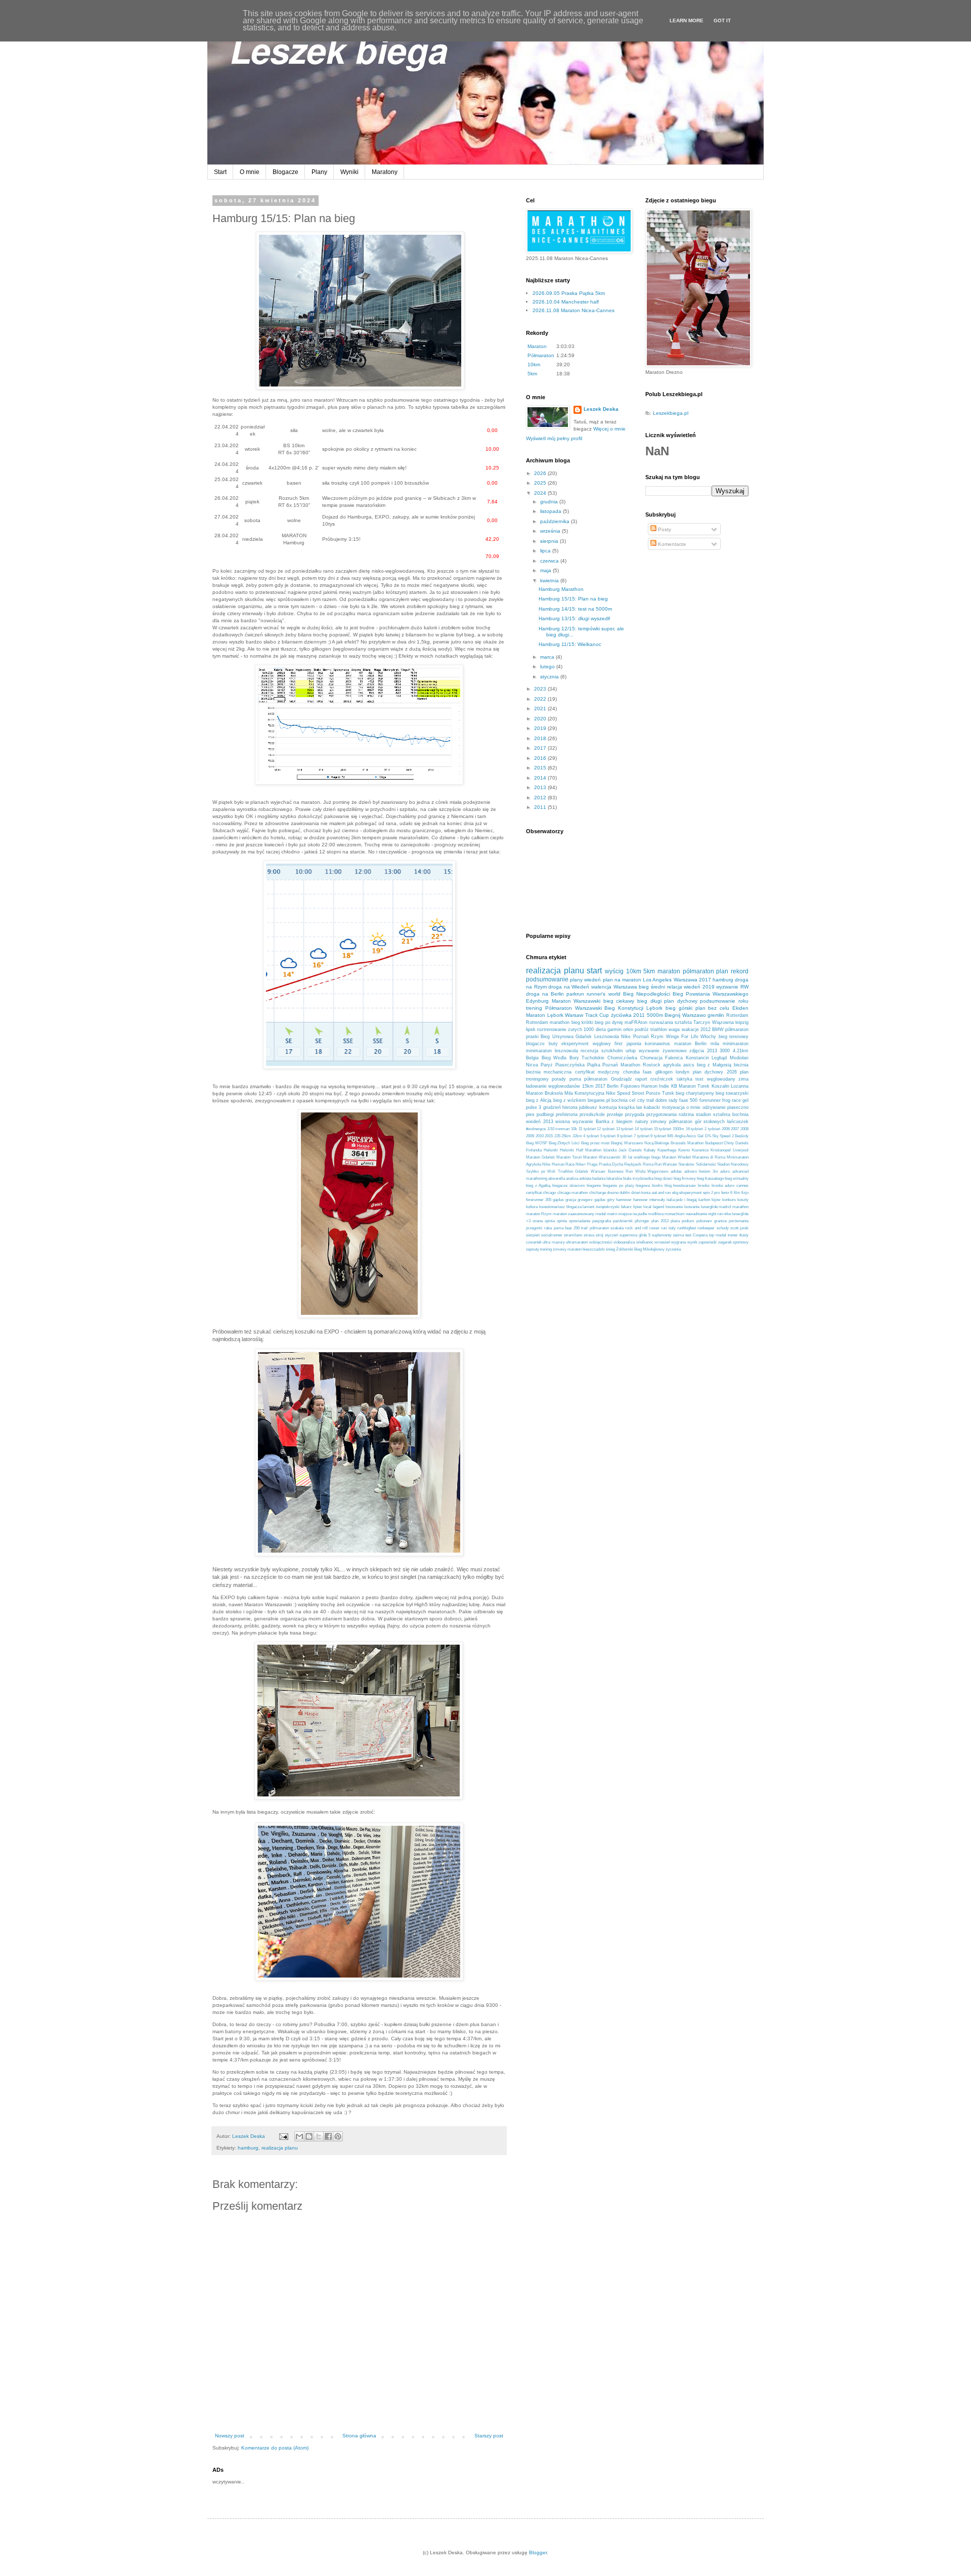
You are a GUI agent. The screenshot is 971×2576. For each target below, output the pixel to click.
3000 (725, 1051)
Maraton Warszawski (576, 1001)
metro (612, 1214)
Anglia (680, 1136)
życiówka (621, 1015)
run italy (668, 1228)
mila (715, 1044)
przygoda (635, 1114)
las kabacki (648, 1107)
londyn (682, 1072)
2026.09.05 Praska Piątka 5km (569, 293)
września (551, 531)
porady (559, 1079)
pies (530, 1114)
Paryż (547, 1065)
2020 (541, 719)
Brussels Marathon (687, 1143)
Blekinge (662, 1143)
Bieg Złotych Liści (564, 1143)
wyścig (614, 971)
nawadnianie (696, 1214)
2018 (541, 738)
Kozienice (700, 1150)
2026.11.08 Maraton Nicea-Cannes (573, 310)
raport (641, 1079)
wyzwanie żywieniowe (663, 1051)
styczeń (611, 1235)
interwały (657, 1200)
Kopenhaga (667, 1150)
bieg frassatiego (710, 1178)
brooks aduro (723, 1186)
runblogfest (687, 1228)
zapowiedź (708, 1242)
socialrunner (552, 1235)
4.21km (741, 1051)
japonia (634, 1044)
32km (577, 1136)
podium (688, 1221)
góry (611, 1200)
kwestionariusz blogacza (560, 1207)
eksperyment (690, 1193)
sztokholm (612, 1051)
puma (575, 1079)
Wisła (640, 1171)
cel (632, 1100)
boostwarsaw (685, 1186)
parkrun (575, 994)
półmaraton (698, 971)
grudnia (550, 502)
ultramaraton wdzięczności (589, 1242)
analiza (572, 1178)
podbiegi (545, 1114)
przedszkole (592, 1114)
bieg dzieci (664, 1178)
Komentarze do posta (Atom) (275, 2448)
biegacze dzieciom (569, 1186)
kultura (532, 1207)
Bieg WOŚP (537, 1143)
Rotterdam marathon (548, 1022)
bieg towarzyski (732, 1093)
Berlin (613, 1086)
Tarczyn (702, 1022)
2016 (541, 758)
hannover (624, 1200)
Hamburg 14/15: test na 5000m (575, 609)
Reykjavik (633, 1164)
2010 (540, 1136)
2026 (541, 473)
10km (534, 364)
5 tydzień (608, 1136)
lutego (548, 667)
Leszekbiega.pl (671, 413)
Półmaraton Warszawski (573, 1008)
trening (534, 1008)
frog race (732, 1100)
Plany (319, 172)
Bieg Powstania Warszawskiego (711, 994)
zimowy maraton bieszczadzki (579, 1249)
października (556, 521)
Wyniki (349, 172)
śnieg (610, 1249)
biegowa (643, 1186)
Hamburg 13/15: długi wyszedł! (575, 618)
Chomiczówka (622, 1058)
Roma (648, 1164)
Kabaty (650, 1150)
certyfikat (534, 1193)
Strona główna (359, 2436)
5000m (655, 1015)
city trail (646, 1100)
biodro (657, 1186)
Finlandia (534, 1150)
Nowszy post (230, 2436)
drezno (613, 1193)
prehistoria (567, 1114)
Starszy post (489, 2436)
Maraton (537, 346)
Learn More (687, 20)
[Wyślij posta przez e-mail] (283, 2136)
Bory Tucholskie (587, 1058)
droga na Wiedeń (569, 987)
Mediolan (739, 1058)
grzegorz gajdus (591, 1200)
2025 (541, 483)
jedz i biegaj (686, 1200)
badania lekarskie (607, 1178)
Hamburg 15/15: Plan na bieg (573, 599)
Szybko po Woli (541, 1171)
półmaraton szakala (607, 1228)
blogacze (535, 1044)
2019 (541, 728)
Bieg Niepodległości (647, 994)
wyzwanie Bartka (591, 1122)
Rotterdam (737, 1015)
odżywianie (714, 1107)
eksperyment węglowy (586, 1044)
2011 (541, 807)
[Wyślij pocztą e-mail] (299, 2136)
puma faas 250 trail (571, 1228)
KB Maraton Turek (691, 1086)
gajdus (558, 1200)
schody (723, 1228)
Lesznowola (607, 1037)
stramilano (573, 1235)
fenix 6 (727, 1193)
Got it (722, 20)
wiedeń (592, 980)
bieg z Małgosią (714, 1065)
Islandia (610, 1150)
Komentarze (671, 544)
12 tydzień (606, 1129)
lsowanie (692, 1207)
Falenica (674, 1058)
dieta (601, 1029)
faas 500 (688, 1100)
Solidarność (706, 1164)
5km (532, 374)
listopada (551, 511)
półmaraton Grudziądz (608, 1079)
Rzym (657, 1037)
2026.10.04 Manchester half (566, 302)
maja (546, 570)
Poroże (653, 1093)
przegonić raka (539, 1228)
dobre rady (667, 1100)
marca (548, 657)
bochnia (620, 1100)
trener (733, 1235)
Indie (664, 1086)
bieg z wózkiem (570, 1100)
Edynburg (537, 1001)
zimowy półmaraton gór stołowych (688, 1122)
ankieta (585, 1178)
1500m (678, 1129)
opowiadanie (580, 1221)
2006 (726, 1129)
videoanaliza (624, 1242)
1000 (589, 1029)
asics (689, 1065)
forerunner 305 (539, 1200)
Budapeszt (714, 1143)
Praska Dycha (611, 1164)
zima (743, 1079)
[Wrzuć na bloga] (309, 2136)
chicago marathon (572, 1193)
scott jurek (739, 1228)
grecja (571, 1200)
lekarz (626, 1207)
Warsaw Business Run (612, 1171)
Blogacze (285, 172)
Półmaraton (541, 355)
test (699, 1079)
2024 (541, 493)
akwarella (557, 1178)
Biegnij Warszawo (685, 1015)
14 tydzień (644, 1129)
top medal (718, 1235)
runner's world (603, 994)
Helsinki (551, 1150)
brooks (704, 1186)
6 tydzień (625, 1136)
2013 (541, 787)
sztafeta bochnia (731, 1114)
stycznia (550, 677)
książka (627, 1107)
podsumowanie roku (724, 1001)
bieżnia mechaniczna (549, 1072)
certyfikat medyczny (597, 1072)
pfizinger (642, 1221)
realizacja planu (280, 2148)
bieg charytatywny (695, 1093)
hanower (641, 1200)
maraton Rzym (539, 1214)
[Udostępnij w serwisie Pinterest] (338, 2136)
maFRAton (636, 1022)
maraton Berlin (691, 1044)
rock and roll (636, 1228)
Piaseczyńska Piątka (578, 1065)
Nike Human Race (558, 1164)
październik (623, 1221)
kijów (716, 1200)
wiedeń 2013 (540, 1122)
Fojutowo (630, 1086)
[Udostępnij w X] (319, 2136)
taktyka (685, 1079)
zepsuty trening (539, 1249)
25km (566, 1136)
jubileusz (588, 1107)
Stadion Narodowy (733, 1164)
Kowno (684, 1150)
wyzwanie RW (732, 987)
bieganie (594, 1186)
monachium (675, 1214)
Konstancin (697, 1058)
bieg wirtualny (737, 1178)
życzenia (673, 1249)
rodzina (686, 1114)
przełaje (615, 1114)
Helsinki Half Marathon (581, 1150)
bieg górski (679, 1008)
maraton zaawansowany (573, 1214)
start (594, 971)
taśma (678, 1235)
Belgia (532, 1058)
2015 (541, 768)
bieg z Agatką (538, 1186)
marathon (740, 1207)
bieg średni (652, 987)
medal (601, 1214)
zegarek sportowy (733, 1242)
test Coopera (696, 1235)
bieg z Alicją (539, 1100)
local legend (654, 1207)
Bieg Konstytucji (624, 1008)
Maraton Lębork (545, 1015)
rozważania (661, 1022)
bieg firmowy (685, 1178)
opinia (550, 1221)
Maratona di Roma (709, 1157)
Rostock (652, 1065)
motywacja (673, 1107)
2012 (541, 798)
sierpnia (550, 541)
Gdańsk (584, 1037)
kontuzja (608, 1107)
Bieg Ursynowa (557, 1037)
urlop (631, 1051)
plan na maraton (622, 980)
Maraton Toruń (569, 1157)
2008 (744, 1129)
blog (668, 1186)
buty (553, 1044)
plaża (675, 1221)
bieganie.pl (599, 1100)
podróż (642, 1029)
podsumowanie (547, 979)
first (619, 1044)
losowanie (674, 1207)
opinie (562, 1221)
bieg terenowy (734, 1037)
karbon (704, 1200)
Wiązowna (723, 1022)
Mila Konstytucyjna (584, 1093)
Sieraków (686, 1164)
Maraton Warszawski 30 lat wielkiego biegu (622, 1157)
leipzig (742, 1022)
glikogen (664, 1072)
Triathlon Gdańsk (573, 1171)
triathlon (659, 1029)
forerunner (710, 1100)
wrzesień (662, 1242)
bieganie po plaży (618, 1186)
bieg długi (649, 1001)
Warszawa (625, 987)
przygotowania (661, 1114)
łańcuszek (738, 1122)
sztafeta (683, 1022)
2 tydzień (712, 1129)
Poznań (641, 1037)
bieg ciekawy (619, 1001)
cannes (742, 1186)
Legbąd (719, 1058)
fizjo (745, 1193)
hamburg (248, 2148)
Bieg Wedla (554, 1058)
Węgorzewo (658, 1171)
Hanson (649, 1086)
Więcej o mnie (609, 429)
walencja (601, 987)
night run (715, 1214)
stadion (703, 1114)
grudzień (552, 1107)
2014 (541, 778)
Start (220, 172)
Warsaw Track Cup (587, 1015)
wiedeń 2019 (699, 987)
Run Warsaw (666, 1164)
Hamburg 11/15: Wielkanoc (570, 644)
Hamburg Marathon (561, 589)
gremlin (716, 1015)
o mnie (693, 1107)
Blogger (538, 2552)
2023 (541, 689)
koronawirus (657, 1044)
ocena (538, 1221)
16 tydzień (695, 1129)
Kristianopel (721, 1150)
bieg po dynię (609, 1022)
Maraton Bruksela (544, 1093)
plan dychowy (681, 1001)
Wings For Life (682, 1037)
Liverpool (741, 1150)
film (737, 1193)
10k (574, 1129)
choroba (631, 1072)
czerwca (550, 561)
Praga (592, 1164)
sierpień (533, 1235)
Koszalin (720, 1086)
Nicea (532, 1065)
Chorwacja (651, 1058)
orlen (628, 1029)
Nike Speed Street (625, 1093)
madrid (725, 1207)
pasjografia (602, 1221)
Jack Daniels (630, 1150)
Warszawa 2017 (692, 980)
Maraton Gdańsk (540, 1157)
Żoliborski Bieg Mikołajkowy (640, 1249)
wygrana (678, 1242)
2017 (541, 748)
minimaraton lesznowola (552, 1051)
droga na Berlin (545, 994)
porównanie (739, 1221)
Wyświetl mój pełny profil (554, 438)
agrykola (672, 1065)
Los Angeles (657, 980)
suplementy (662, 1235)
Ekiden (740, 1008)
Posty (664, 529)
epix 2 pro (712, 1193)
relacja (675, 987)
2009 (530, 1136)
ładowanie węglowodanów (553, 1086)
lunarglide (709, 1207)
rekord (740, 971)
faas (647, 1072)
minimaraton (736, 1044)
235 (557, 1136)
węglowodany (721, 1079)
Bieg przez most (595, 1143)
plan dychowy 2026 (715, 1072)
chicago (549, 1193)
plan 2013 (660, 1221)
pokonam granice (712, 1221)
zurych (575, 1029)
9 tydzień (658, 1136)
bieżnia (741, 1065)
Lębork (654, 1008)
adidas (676, 1171)
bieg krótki (582, 1022)
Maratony (385, 172)
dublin (625, 1193)
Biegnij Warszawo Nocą (632, 1143)
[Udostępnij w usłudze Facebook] (328, 2136)
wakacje (690, 1029)
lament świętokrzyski (601, 1207)
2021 (541, 709)
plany (576, 980)
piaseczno (738, 1107)
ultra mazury (554, 1242)
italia (671, 1200)
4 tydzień (591, 1136)
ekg (675, 1193)
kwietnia (550, 581)
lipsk (531, 1029)
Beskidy (742, 1136)
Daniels (742, 1143)
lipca (546, 551)
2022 (541, 699)
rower (654, 1228)
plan (722, 971)
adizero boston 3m (701, 1171)
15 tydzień (663, 1129)
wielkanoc (645, 1242)
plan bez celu (713, 1008)
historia (570, 1107)
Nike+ (581, 1164)
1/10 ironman (559, 1129)
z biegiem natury (630, 1122)
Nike (626, 1037)
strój (600, 1235)
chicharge (598, 1193)
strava (589, 1235)
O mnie (250, 172)
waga (674, 1029)
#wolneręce (536, 1129)
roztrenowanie (552, 1029)
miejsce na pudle (632, 1214)
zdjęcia (697, 1051)
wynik (692, 1242)
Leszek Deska (601, 409)
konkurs (729, 1200)
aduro (725, 1171)
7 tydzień (642, 1136)
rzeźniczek (662, 1079)
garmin (614, 1029)
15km (588, 1086)
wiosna (563, 1122)
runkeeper (706, 1228)
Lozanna (740, 1086)
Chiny (729, 1143)
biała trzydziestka (638, 1178)
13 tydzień (625, 1129)
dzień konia (641, 1193)
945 (670, 1136)
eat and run (661, 1193)
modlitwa (656, 1214)
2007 (735, 1129)
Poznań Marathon (621, 1065)
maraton (669, 971)
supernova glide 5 (635, 1235)
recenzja (589, 1051)
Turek (668, 1093)
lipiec (638, 1207)
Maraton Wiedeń (676, 1157)
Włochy (708, 1037)
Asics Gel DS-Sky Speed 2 (710, 1136)
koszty (743, 1200)
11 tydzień (587, 1129)
